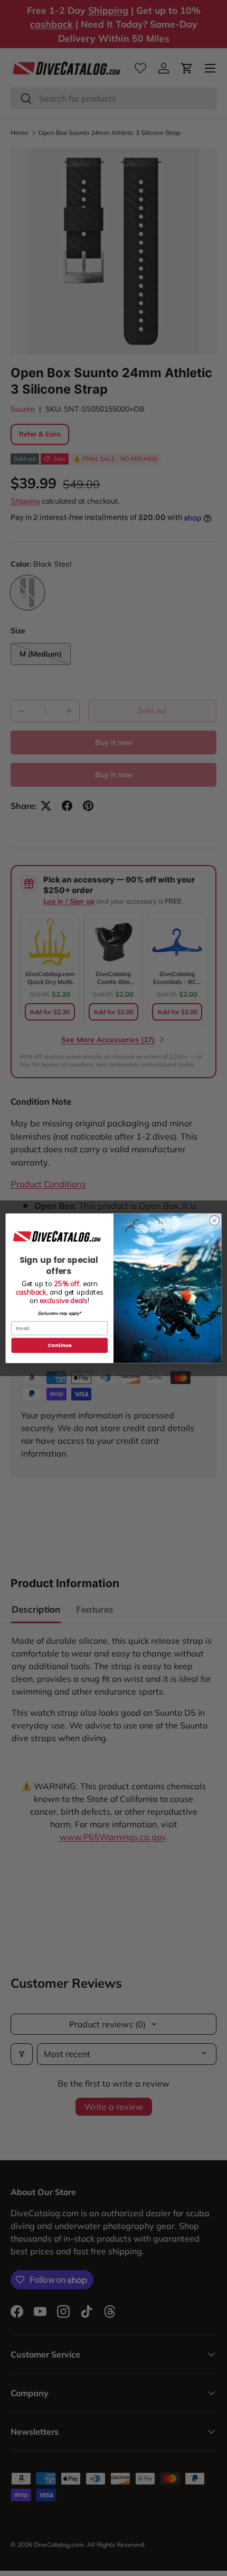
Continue (60, 1345)
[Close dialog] (214, 1220)
